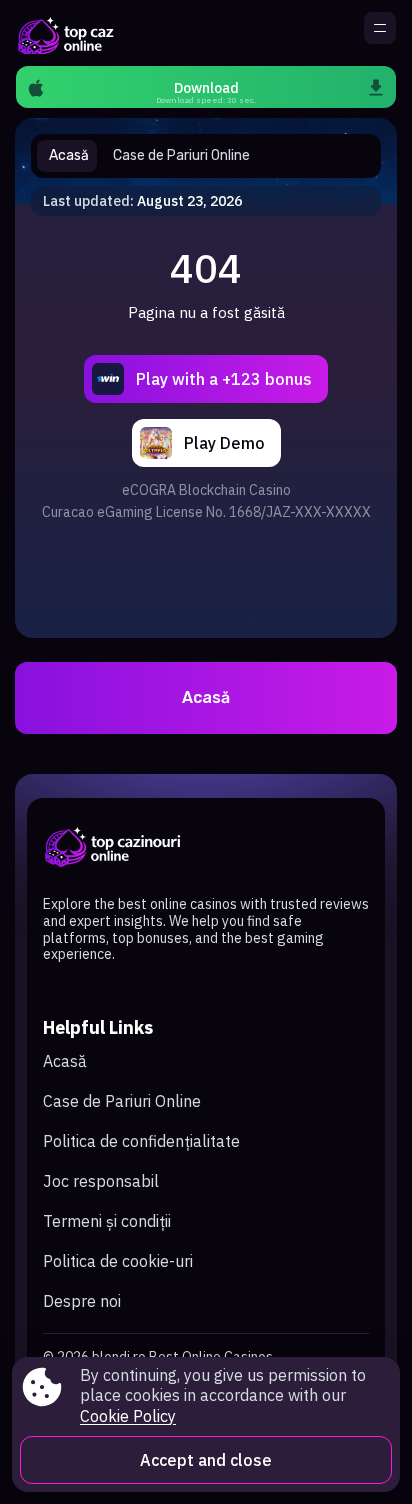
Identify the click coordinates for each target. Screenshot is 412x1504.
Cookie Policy (128, 1416)
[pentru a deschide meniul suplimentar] (380, 28)
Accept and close (206, 1460)
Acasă (206, 697)
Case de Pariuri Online (122, 1101)
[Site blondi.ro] (65, 33)
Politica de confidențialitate (141, 1141)
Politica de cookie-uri (118, 1261)
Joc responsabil (101, 1181)
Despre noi (82, 1301)
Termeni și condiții (107, 1221)
